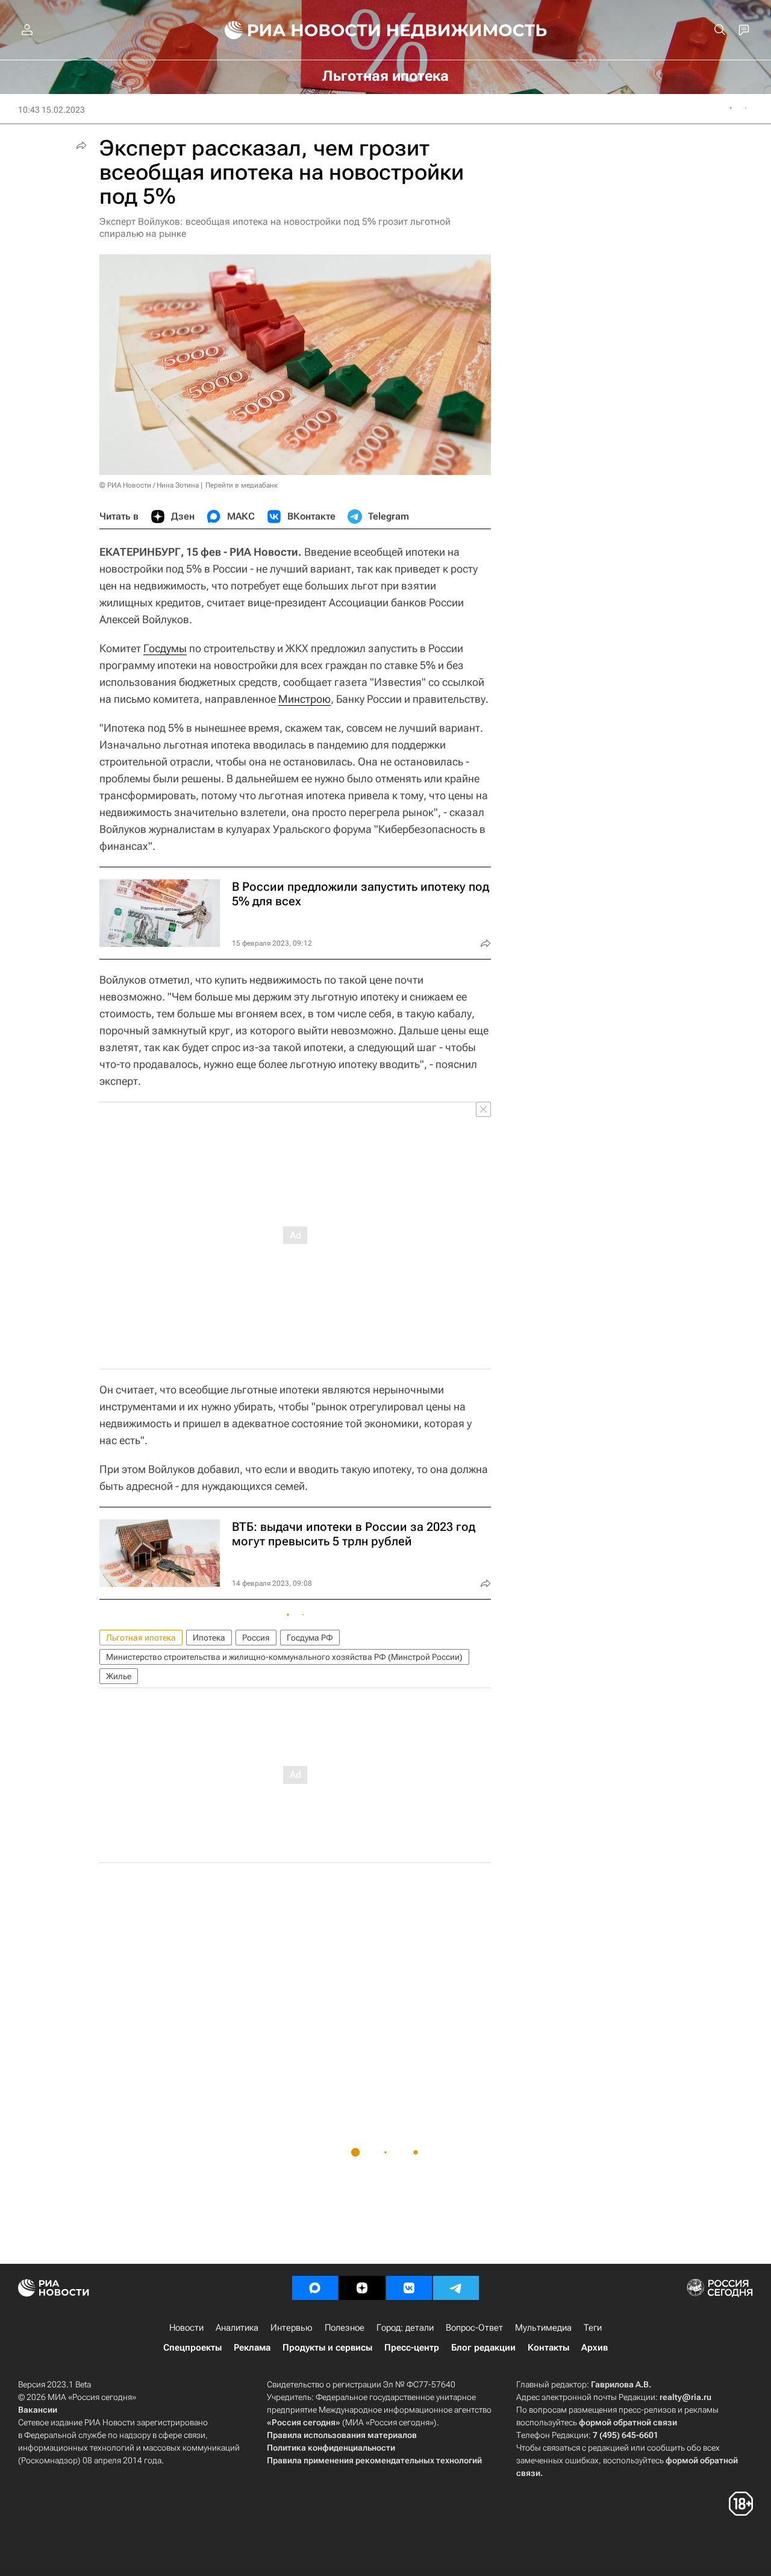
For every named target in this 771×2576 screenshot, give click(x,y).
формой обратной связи (628, 2422)
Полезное (345, 2328)
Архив (595, 2348)
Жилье (119, 1676)
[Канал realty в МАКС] (315, 2288)
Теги (593, 2328)
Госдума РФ (310, 1638)
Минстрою (304, 699)
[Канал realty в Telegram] (456, 2288)
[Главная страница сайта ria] (295, 30)
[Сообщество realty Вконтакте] (409, 2288)
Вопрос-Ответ (474, 2328)
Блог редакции (483, 2348)
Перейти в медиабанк (242, 485)
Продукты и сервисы (327, 2348)
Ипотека (209, 1638)
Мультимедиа (543, 2328)
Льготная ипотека (141, 1638)
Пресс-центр (412, 2348)
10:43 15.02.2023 (52, 110)
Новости (186, 2328)
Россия (256, 1638)
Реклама (252, 2348)
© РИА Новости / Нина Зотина (149, 485)
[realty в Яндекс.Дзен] (362, 2288)
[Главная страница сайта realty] (386, 30)
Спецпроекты (192, 2348)
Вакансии (38, 2410)
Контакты (548, 2348)
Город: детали (405, 2328)
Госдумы (165, 648)
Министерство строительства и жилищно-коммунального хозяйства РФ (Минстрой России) (284, 1657)
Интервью (292, 2328)
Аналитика (237, 2328)
